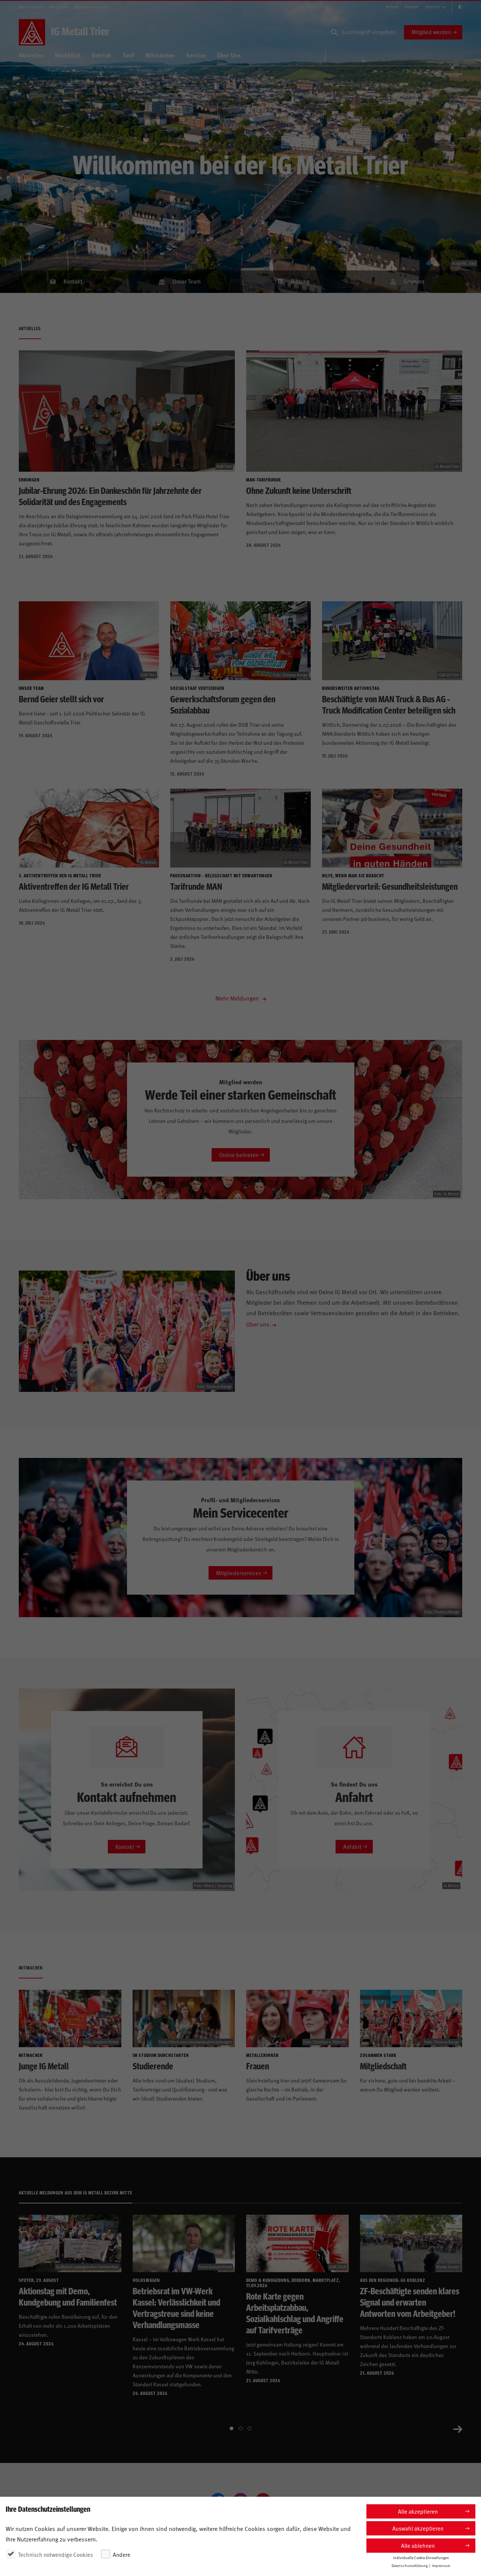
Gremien (414, 281)
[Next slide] (458, 2428)
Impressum (441, 2565)
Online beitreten (239, 1155)
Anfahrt (392, 7)
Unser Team (187, 281)
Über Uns (229, 55)
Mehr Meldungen (238, 998)
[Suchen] (334, 32)
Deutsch (432, 7)
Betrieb (101, 55)
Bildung (300, 281)
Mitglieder (59, 7)
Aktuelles (31, 55)
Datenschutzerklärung (410, 2565)
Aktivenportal (31, 7)
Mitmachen (160, 55)
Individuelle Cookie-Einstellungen (421, 2558)
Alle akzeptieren (418, 2511)
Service (196, 55)
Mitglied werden (431, 32)
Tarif (128, 55)
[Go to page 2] (240, 2428)
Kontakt (412, 7)
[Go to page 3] (250, 2428)
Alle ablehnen (418, 2545)
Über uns (258, 1324)
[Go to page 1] (231, 2428)
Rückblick (68, 55)
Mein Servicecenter (92, 7)
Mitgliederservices (239, 1573)
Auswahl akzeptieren (418, 2528)
